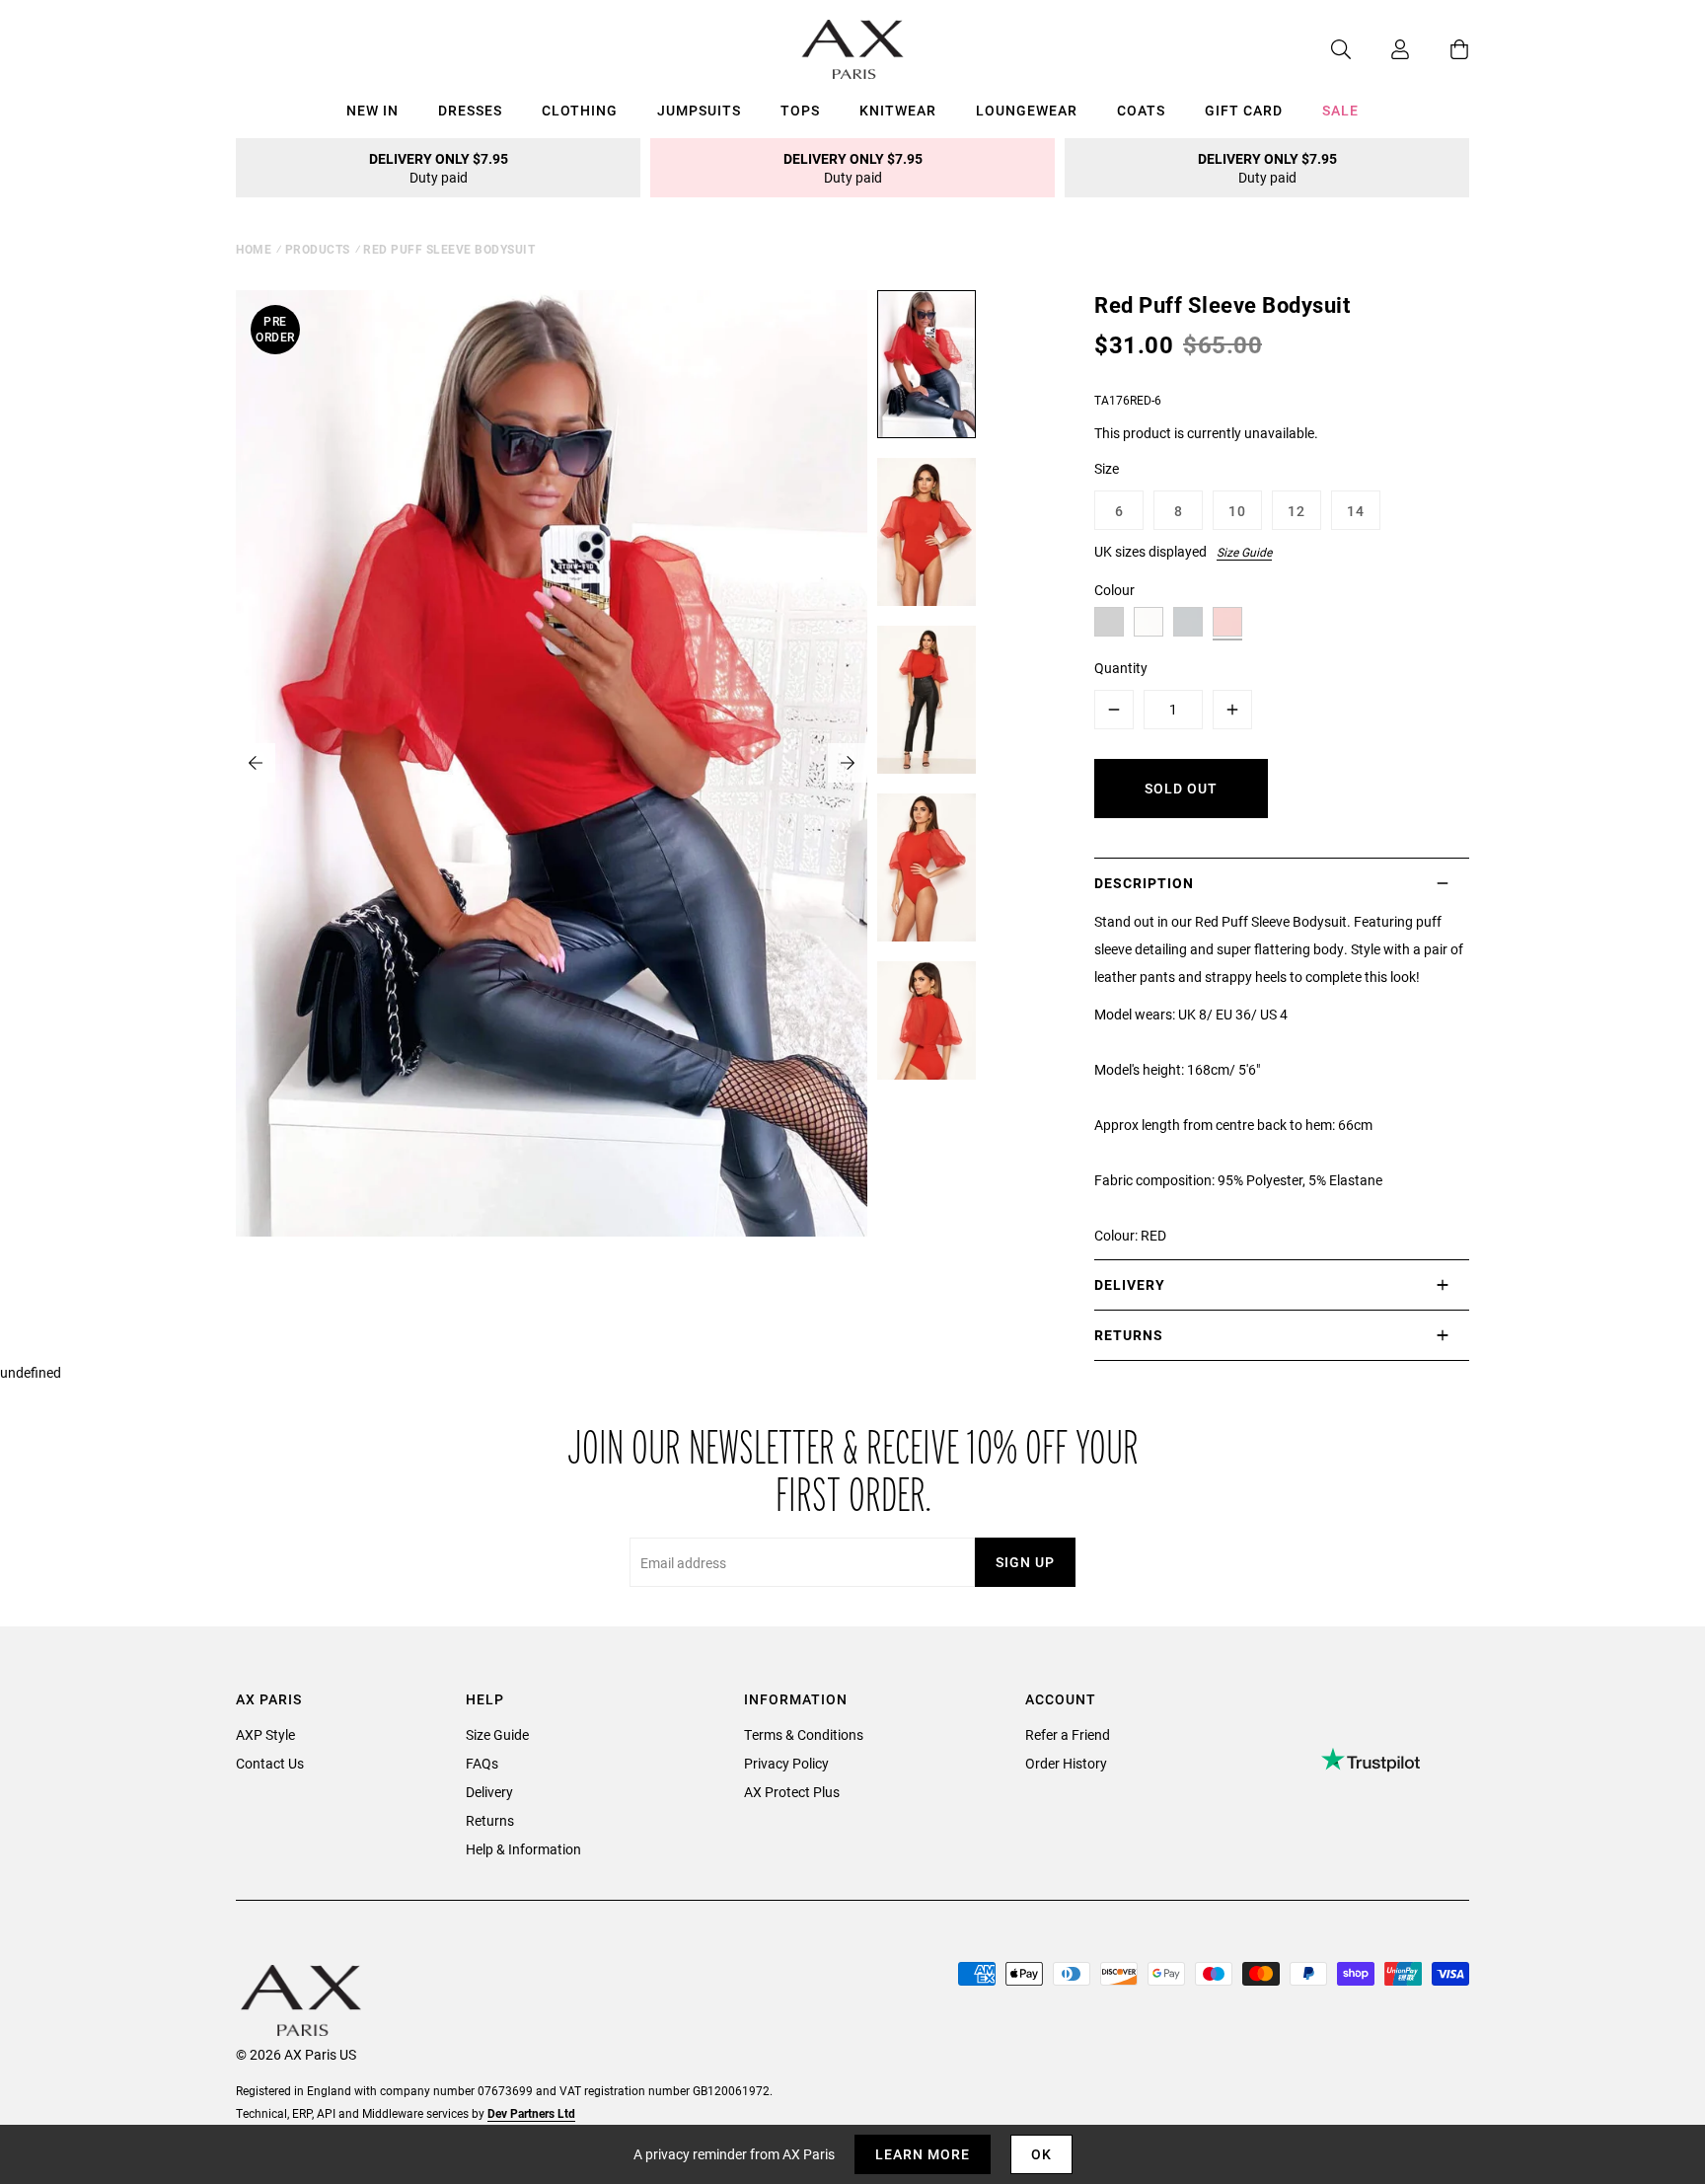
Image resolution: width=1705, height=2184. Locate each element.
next (848, 763)
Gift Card (1244, 110)
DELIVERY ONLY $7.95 (439, 168)
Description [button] (1144, 883)
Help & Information (523, 1849)
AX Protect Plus (792, 1792)
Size (1107, 468)
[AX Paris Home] (853, 49)
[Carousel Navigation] (552, 763)
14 (1356, 511)
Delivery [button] (1130, 1284)
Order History (1066, 1763)
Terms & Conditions (804, 1734)
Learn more (923, 2154)
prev (256, 763)
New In (372, 110)
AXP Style (265, 1734)
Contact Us (270, 1763)
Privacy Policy (786, 1763)
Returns (490, 1820)
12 (1297, 511)
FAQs (482, 1763)
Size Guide (1244, 552)
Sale (1340, 110)
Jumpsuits (699, 110)
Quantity (1121, 668)
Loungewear (1027, 110)
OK (1041, 2154)
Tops (800, 110)
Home (254, 249)
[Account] (1380, 49)
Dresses (470, 110)
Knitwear (898, 110)
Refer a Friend (1068, 1734)
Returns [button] (1129, 1335)
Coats (1141, 110)
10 (1237, 511)
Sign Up (1025, 1562)
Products (318, 249)
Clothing (580, 110)
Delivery (489, 1792)
